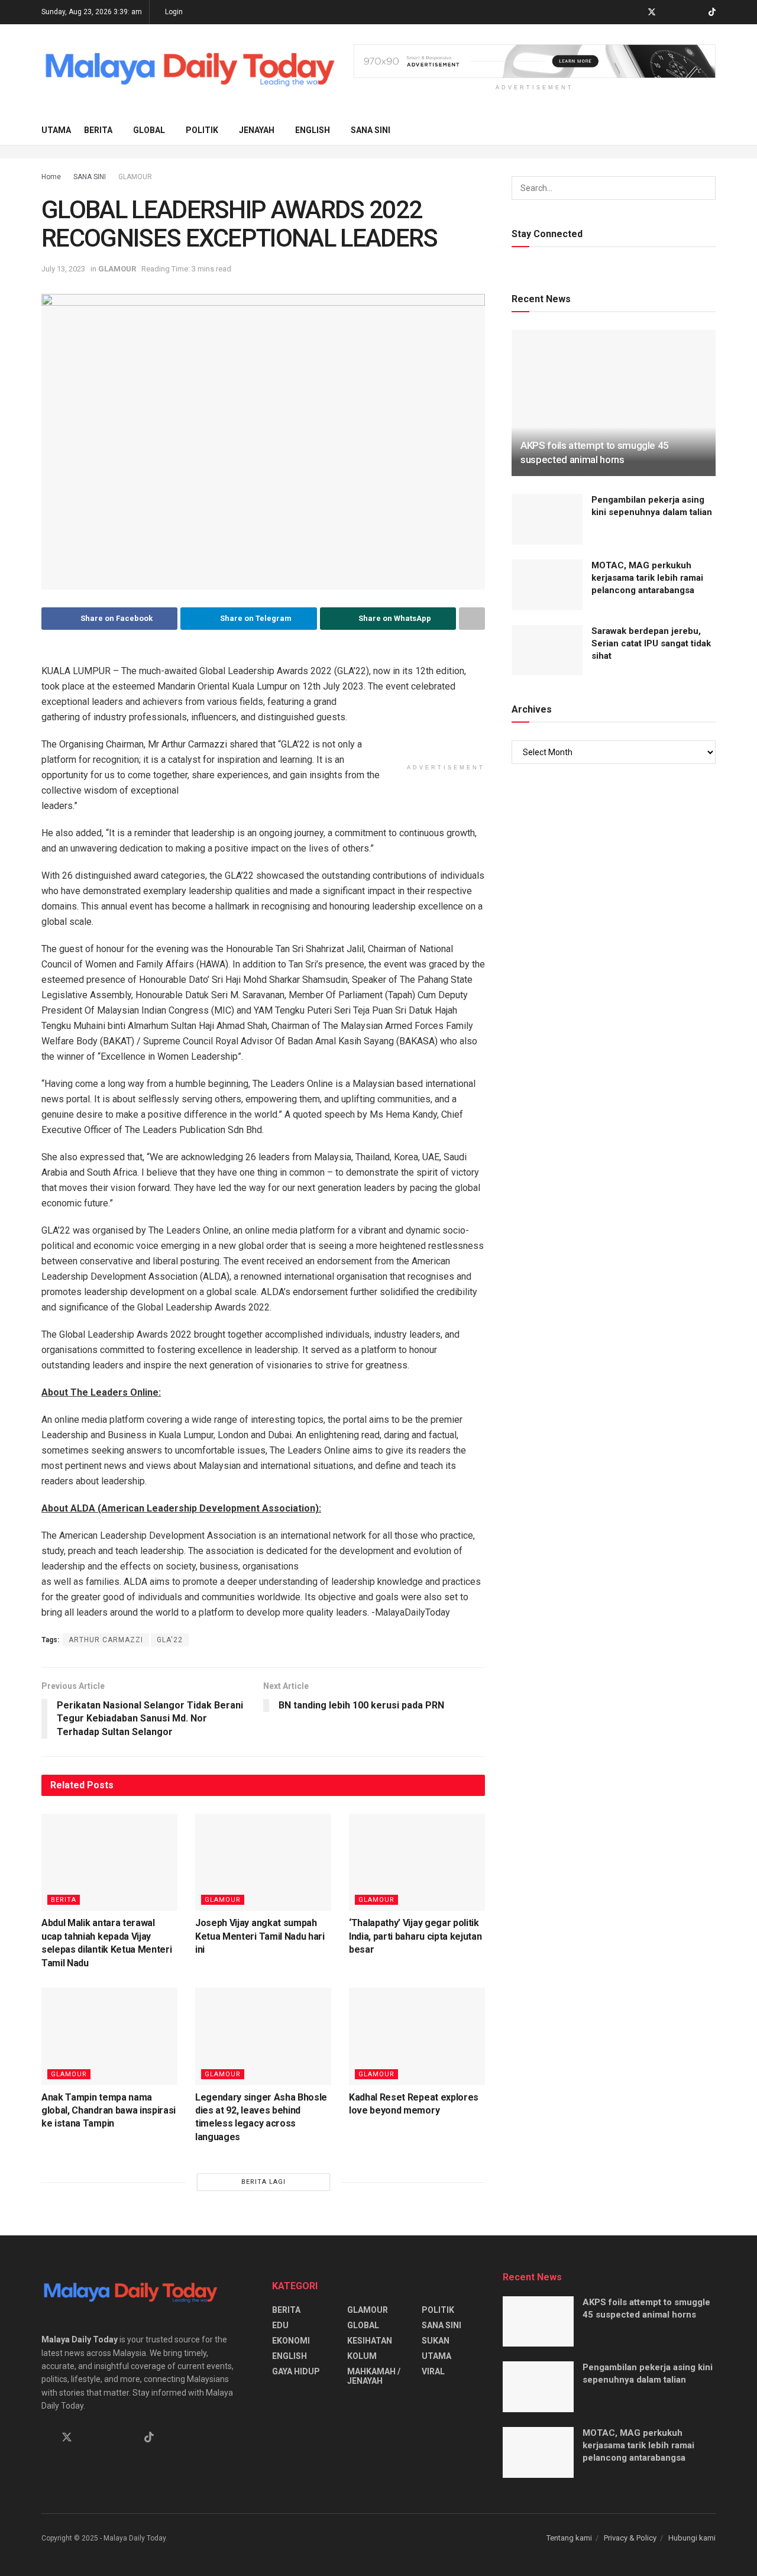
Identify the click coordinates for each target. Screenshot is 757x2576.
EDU (280, 2325)
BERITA (98, 130)
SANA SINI (371, 130)
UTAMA (56, 130)
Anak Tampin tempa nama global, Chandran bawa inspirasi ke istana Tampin (109, 2111)
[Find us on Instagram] (682, 12)
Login (173, 12)
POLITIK (202, 130)
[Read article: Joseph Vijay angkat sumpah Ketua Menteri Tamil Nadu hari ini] (263, 1862)
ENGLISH (313, 130)
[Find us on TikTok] (712, 13)
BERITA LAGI (263, 2182)
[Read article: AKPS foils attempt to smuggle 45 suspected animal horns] (614, 403)
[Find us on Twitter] (652, 12)
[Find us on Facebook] (636, 12)
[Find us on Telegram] (667, 12)
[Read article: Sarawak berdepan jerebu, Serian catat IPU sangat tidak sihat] (547, 651)
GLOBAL (149, 130)
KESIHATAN (370, 2341)
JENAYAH (257, 130)
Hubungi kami (692, 2538)
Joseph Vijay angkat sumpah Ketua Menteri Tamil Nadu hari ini (260, 1936)
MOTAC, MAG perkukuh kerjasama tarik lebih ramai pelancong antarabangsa (647, 578)
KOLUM (362, 2356)
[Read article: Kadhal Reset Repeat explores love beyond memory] (417, 2036)
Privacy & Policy (630, 2538)
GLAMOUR (135, 177)
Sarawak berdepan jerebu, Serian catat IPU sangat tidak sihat (651, 643)
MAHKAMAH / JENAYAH (374, 2376)
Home (51, 177)
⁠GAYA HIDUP (296, 2371)
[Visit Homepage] (189, 70)
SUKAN (436, 2341)
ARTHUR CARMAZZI (106, 1640)
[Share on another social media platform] (472, 619)
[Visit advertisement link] (535, 61)
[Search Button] (711, 130)
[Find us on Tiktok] (149, 2438)
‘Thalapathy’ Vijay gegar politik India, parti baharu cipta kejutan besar (415, 1936)
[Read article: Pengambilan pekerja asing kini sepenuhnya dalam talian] (547, 519)
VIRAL (433, 2371)
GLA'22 (170, 1640)
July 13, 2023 (63, 269)
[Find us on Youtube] (697, 12)
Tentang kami (569, 2538)
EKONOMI (291, 2341)
